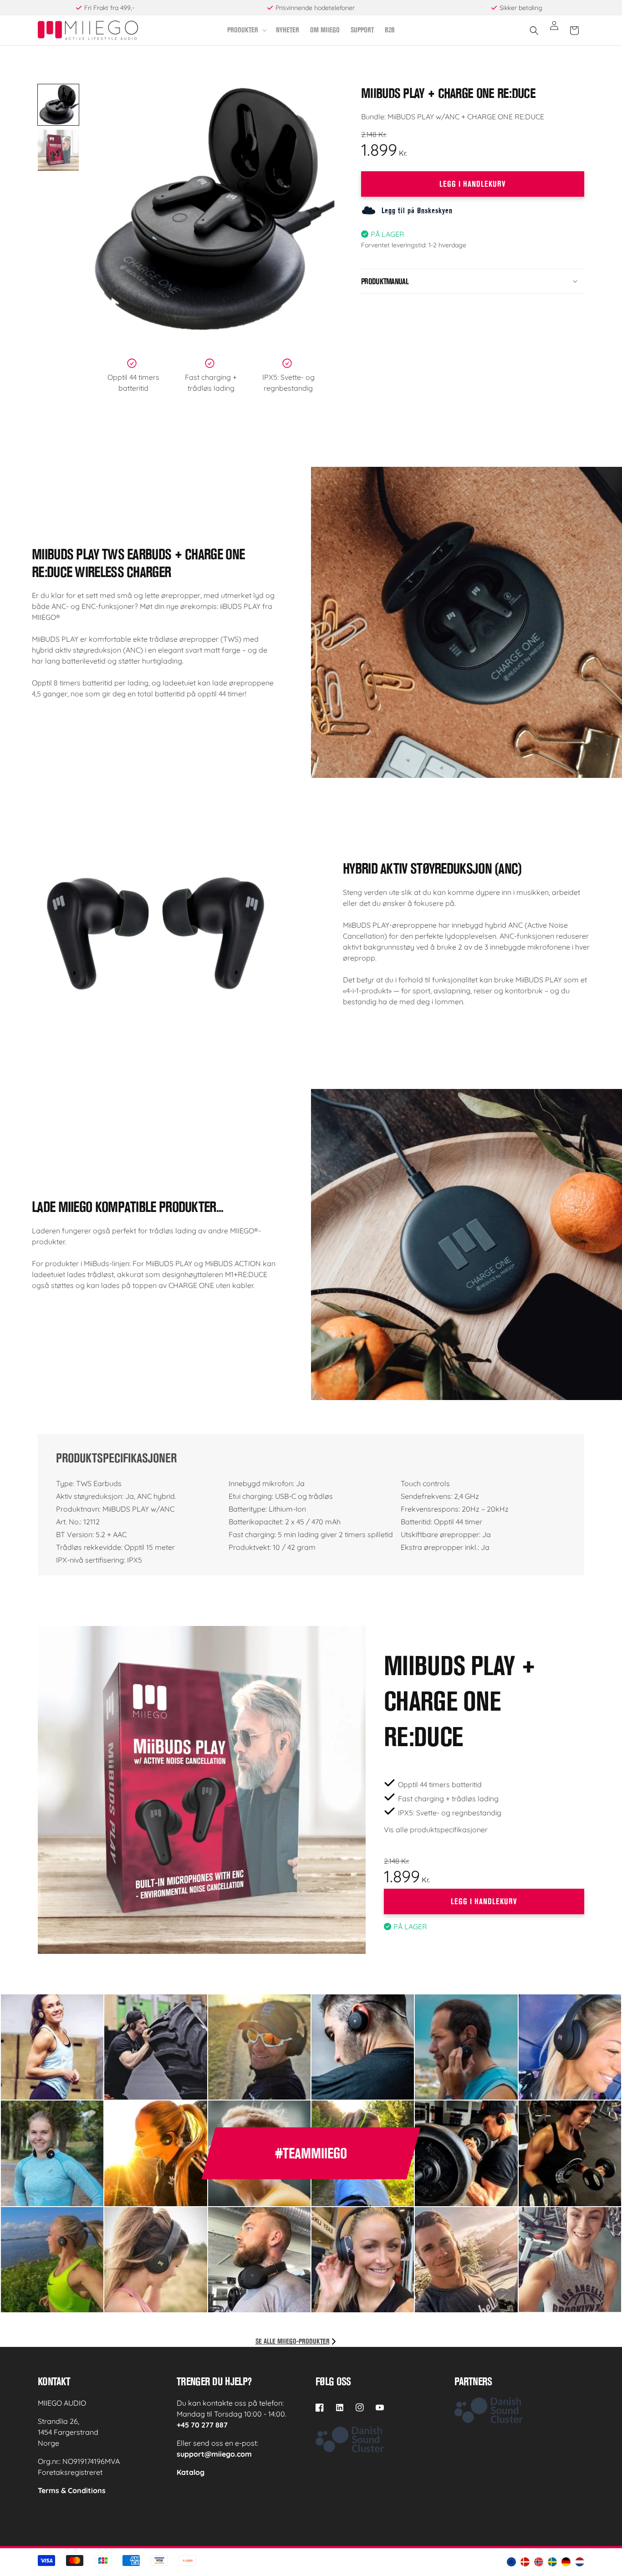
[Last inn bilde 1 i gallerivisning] (58, 105)
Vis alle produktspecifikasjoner (436, 1830)
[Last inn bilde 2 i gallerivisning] (58, 150)
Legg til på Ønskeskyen (417, 210)
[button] (246, 30)
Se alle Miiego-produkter (293, 2341)
